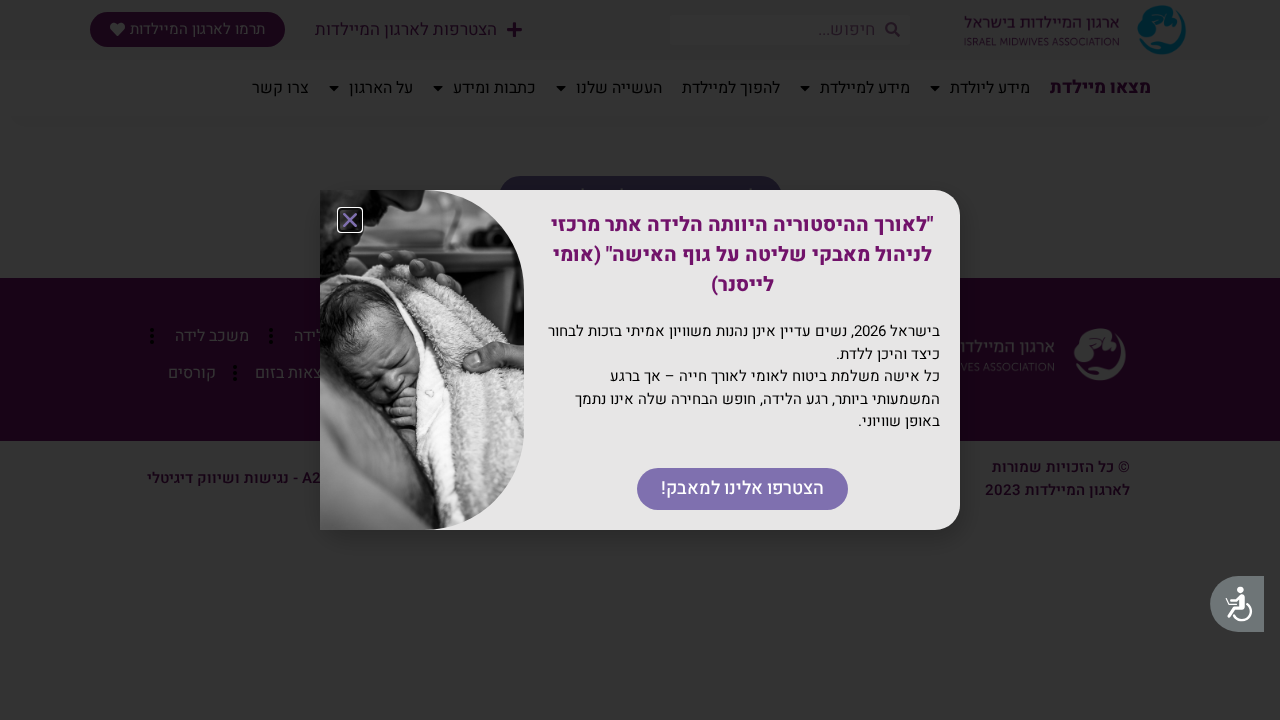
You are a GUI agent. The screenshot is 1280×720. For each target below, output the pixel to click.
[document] (640, 360)
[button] (350, 220)
